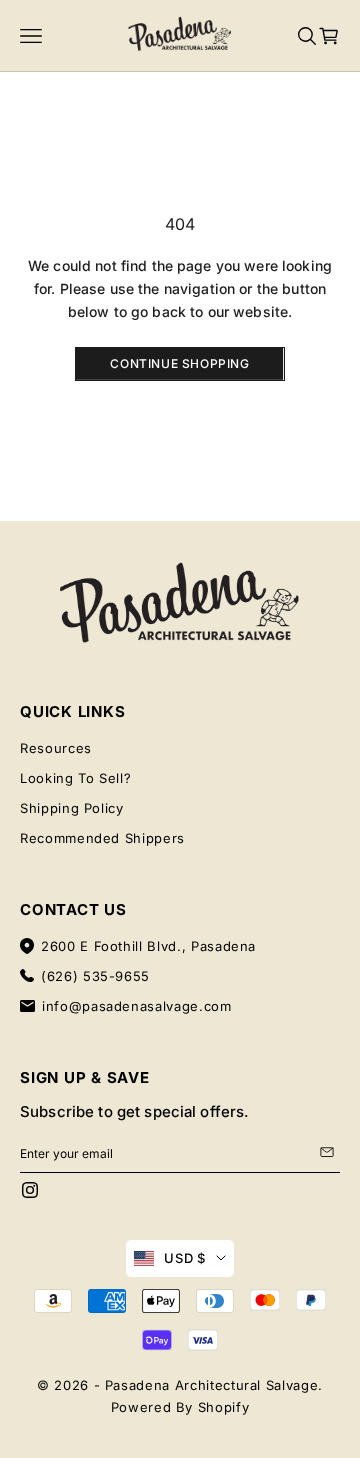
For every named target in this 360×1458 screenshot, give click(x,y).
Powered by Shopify (180, 1407)
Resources (56, 748)
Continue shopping (179, 363)
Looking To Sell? (75, 778)
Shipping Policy (72, 808)
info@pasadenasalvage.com (137, 1006)
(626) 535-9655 (95, 976)
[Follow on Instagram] (30, 1190)
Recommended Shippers (102, 838)
